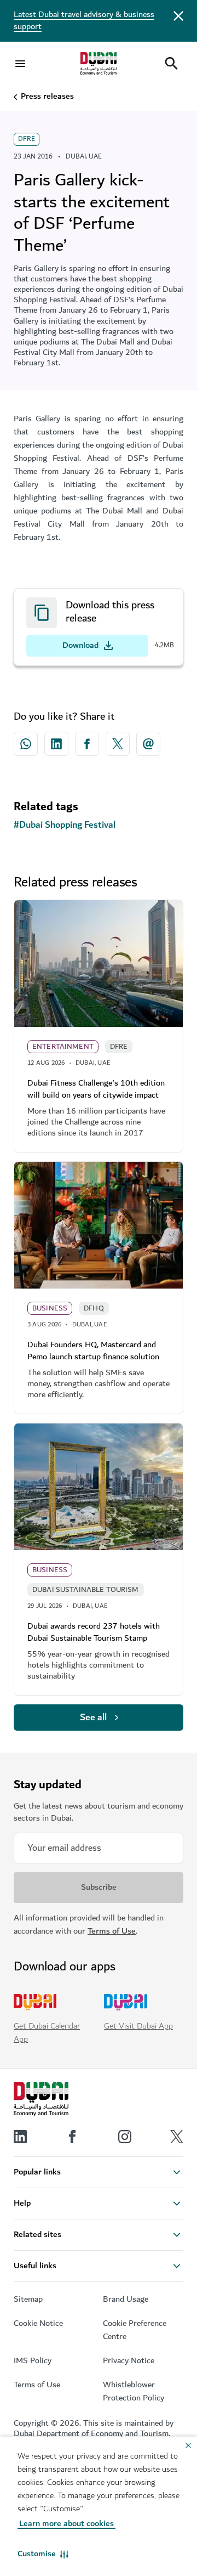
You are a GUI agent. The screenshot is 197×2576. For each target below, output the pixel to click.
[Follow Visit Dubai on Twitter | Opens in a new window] (177, 2137)
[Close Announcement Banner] (178, 15)
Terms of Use (112, 1931)
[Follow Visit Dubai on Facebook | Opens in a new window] (72, 2137)
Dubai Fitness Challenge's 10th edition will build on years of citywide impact (96, 1089)
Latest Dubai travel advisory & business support (84, 21)
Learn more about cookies (66, 2524)
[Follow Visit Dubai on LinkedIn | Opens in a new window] (20, 2137)
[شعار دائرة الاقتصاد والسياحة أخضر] (99, 64)
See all (93, 1718)
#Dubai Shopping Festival (65, 825)
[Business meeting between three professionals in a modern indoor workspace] (99, 1225)
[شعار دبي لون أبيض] (41, 2099)
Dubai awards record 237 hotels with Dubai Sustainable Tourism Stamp (94, 1632)
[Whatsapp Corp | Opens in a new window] (26, 744)
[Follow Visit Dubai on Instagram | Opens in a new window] (125, 2137)
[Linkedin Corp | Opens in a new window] (56, 744)
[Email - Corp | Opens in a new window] (148, 744)
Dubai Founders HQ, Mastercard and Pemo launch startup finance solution (93, 1351)
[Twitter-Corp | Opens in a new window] (118, 744)
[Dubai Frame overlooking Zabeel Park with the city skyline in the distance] (99, 1487)
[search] (171, 64)
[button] (43, 2554)
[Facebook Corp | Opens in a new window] (87, 744)
